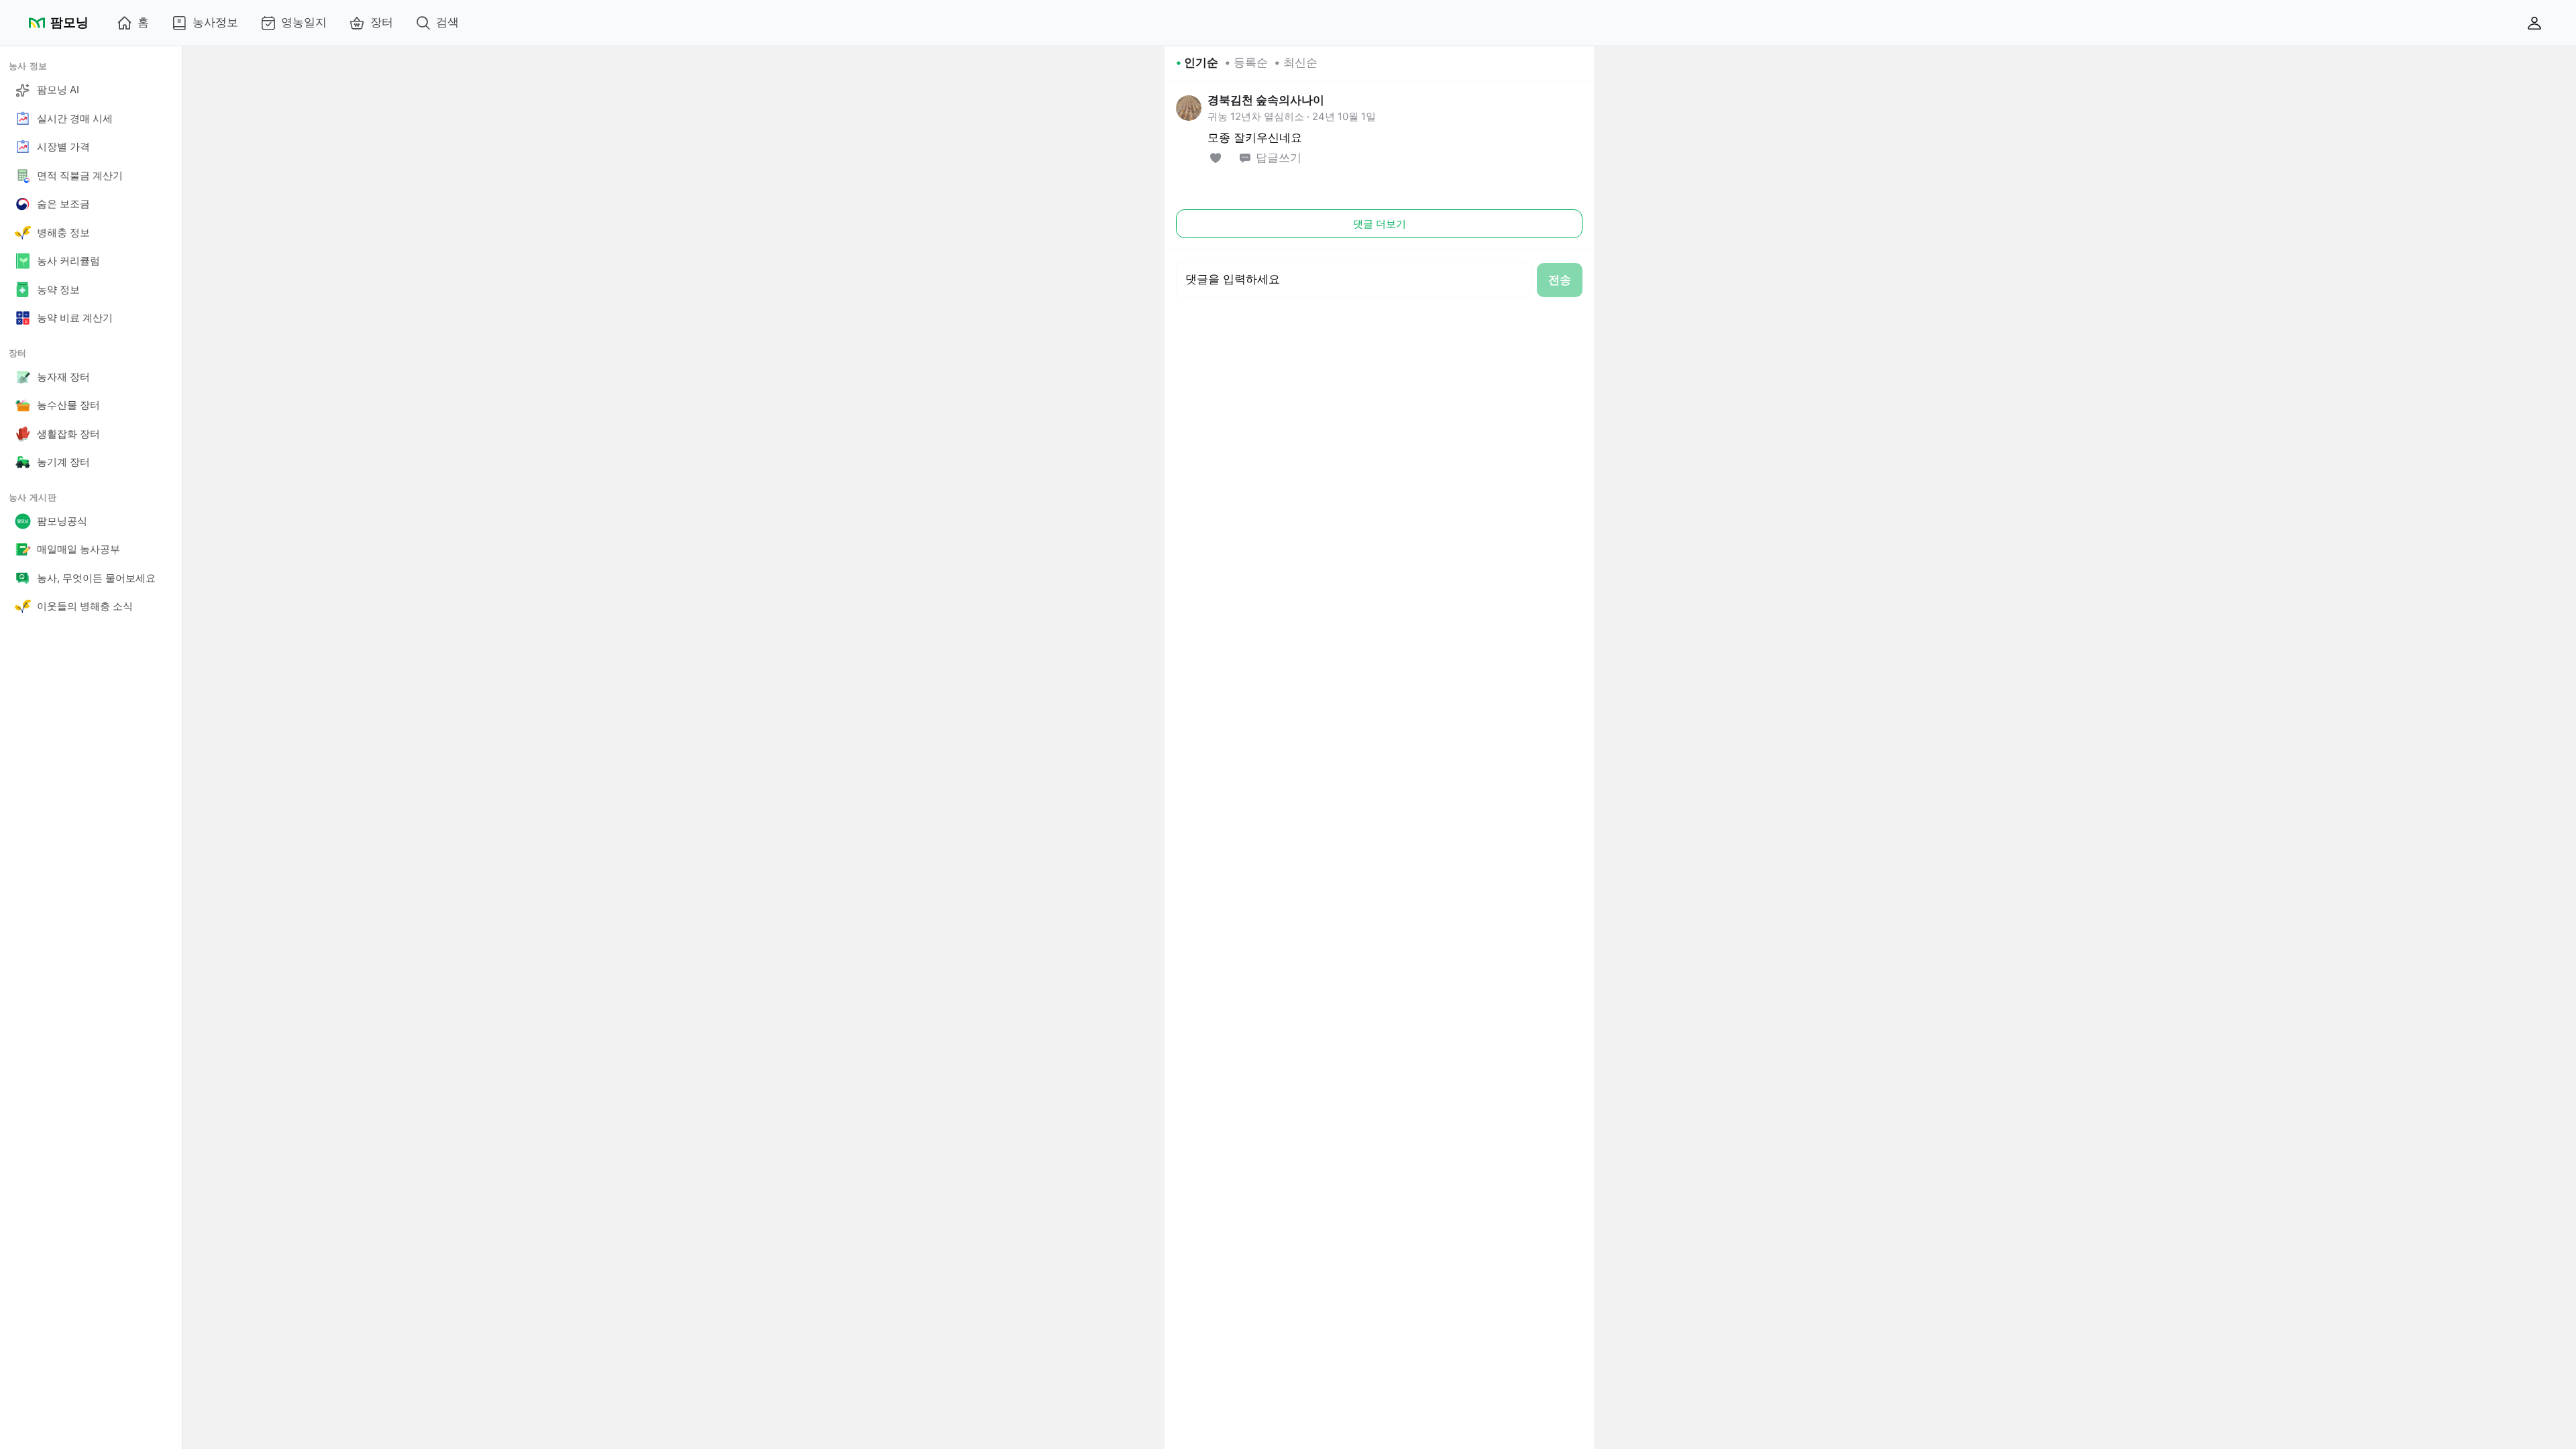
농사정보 (215, 22)
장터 (382, 22)
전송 (1560, 280)
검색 (447, 22)
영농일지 (304, 22)
